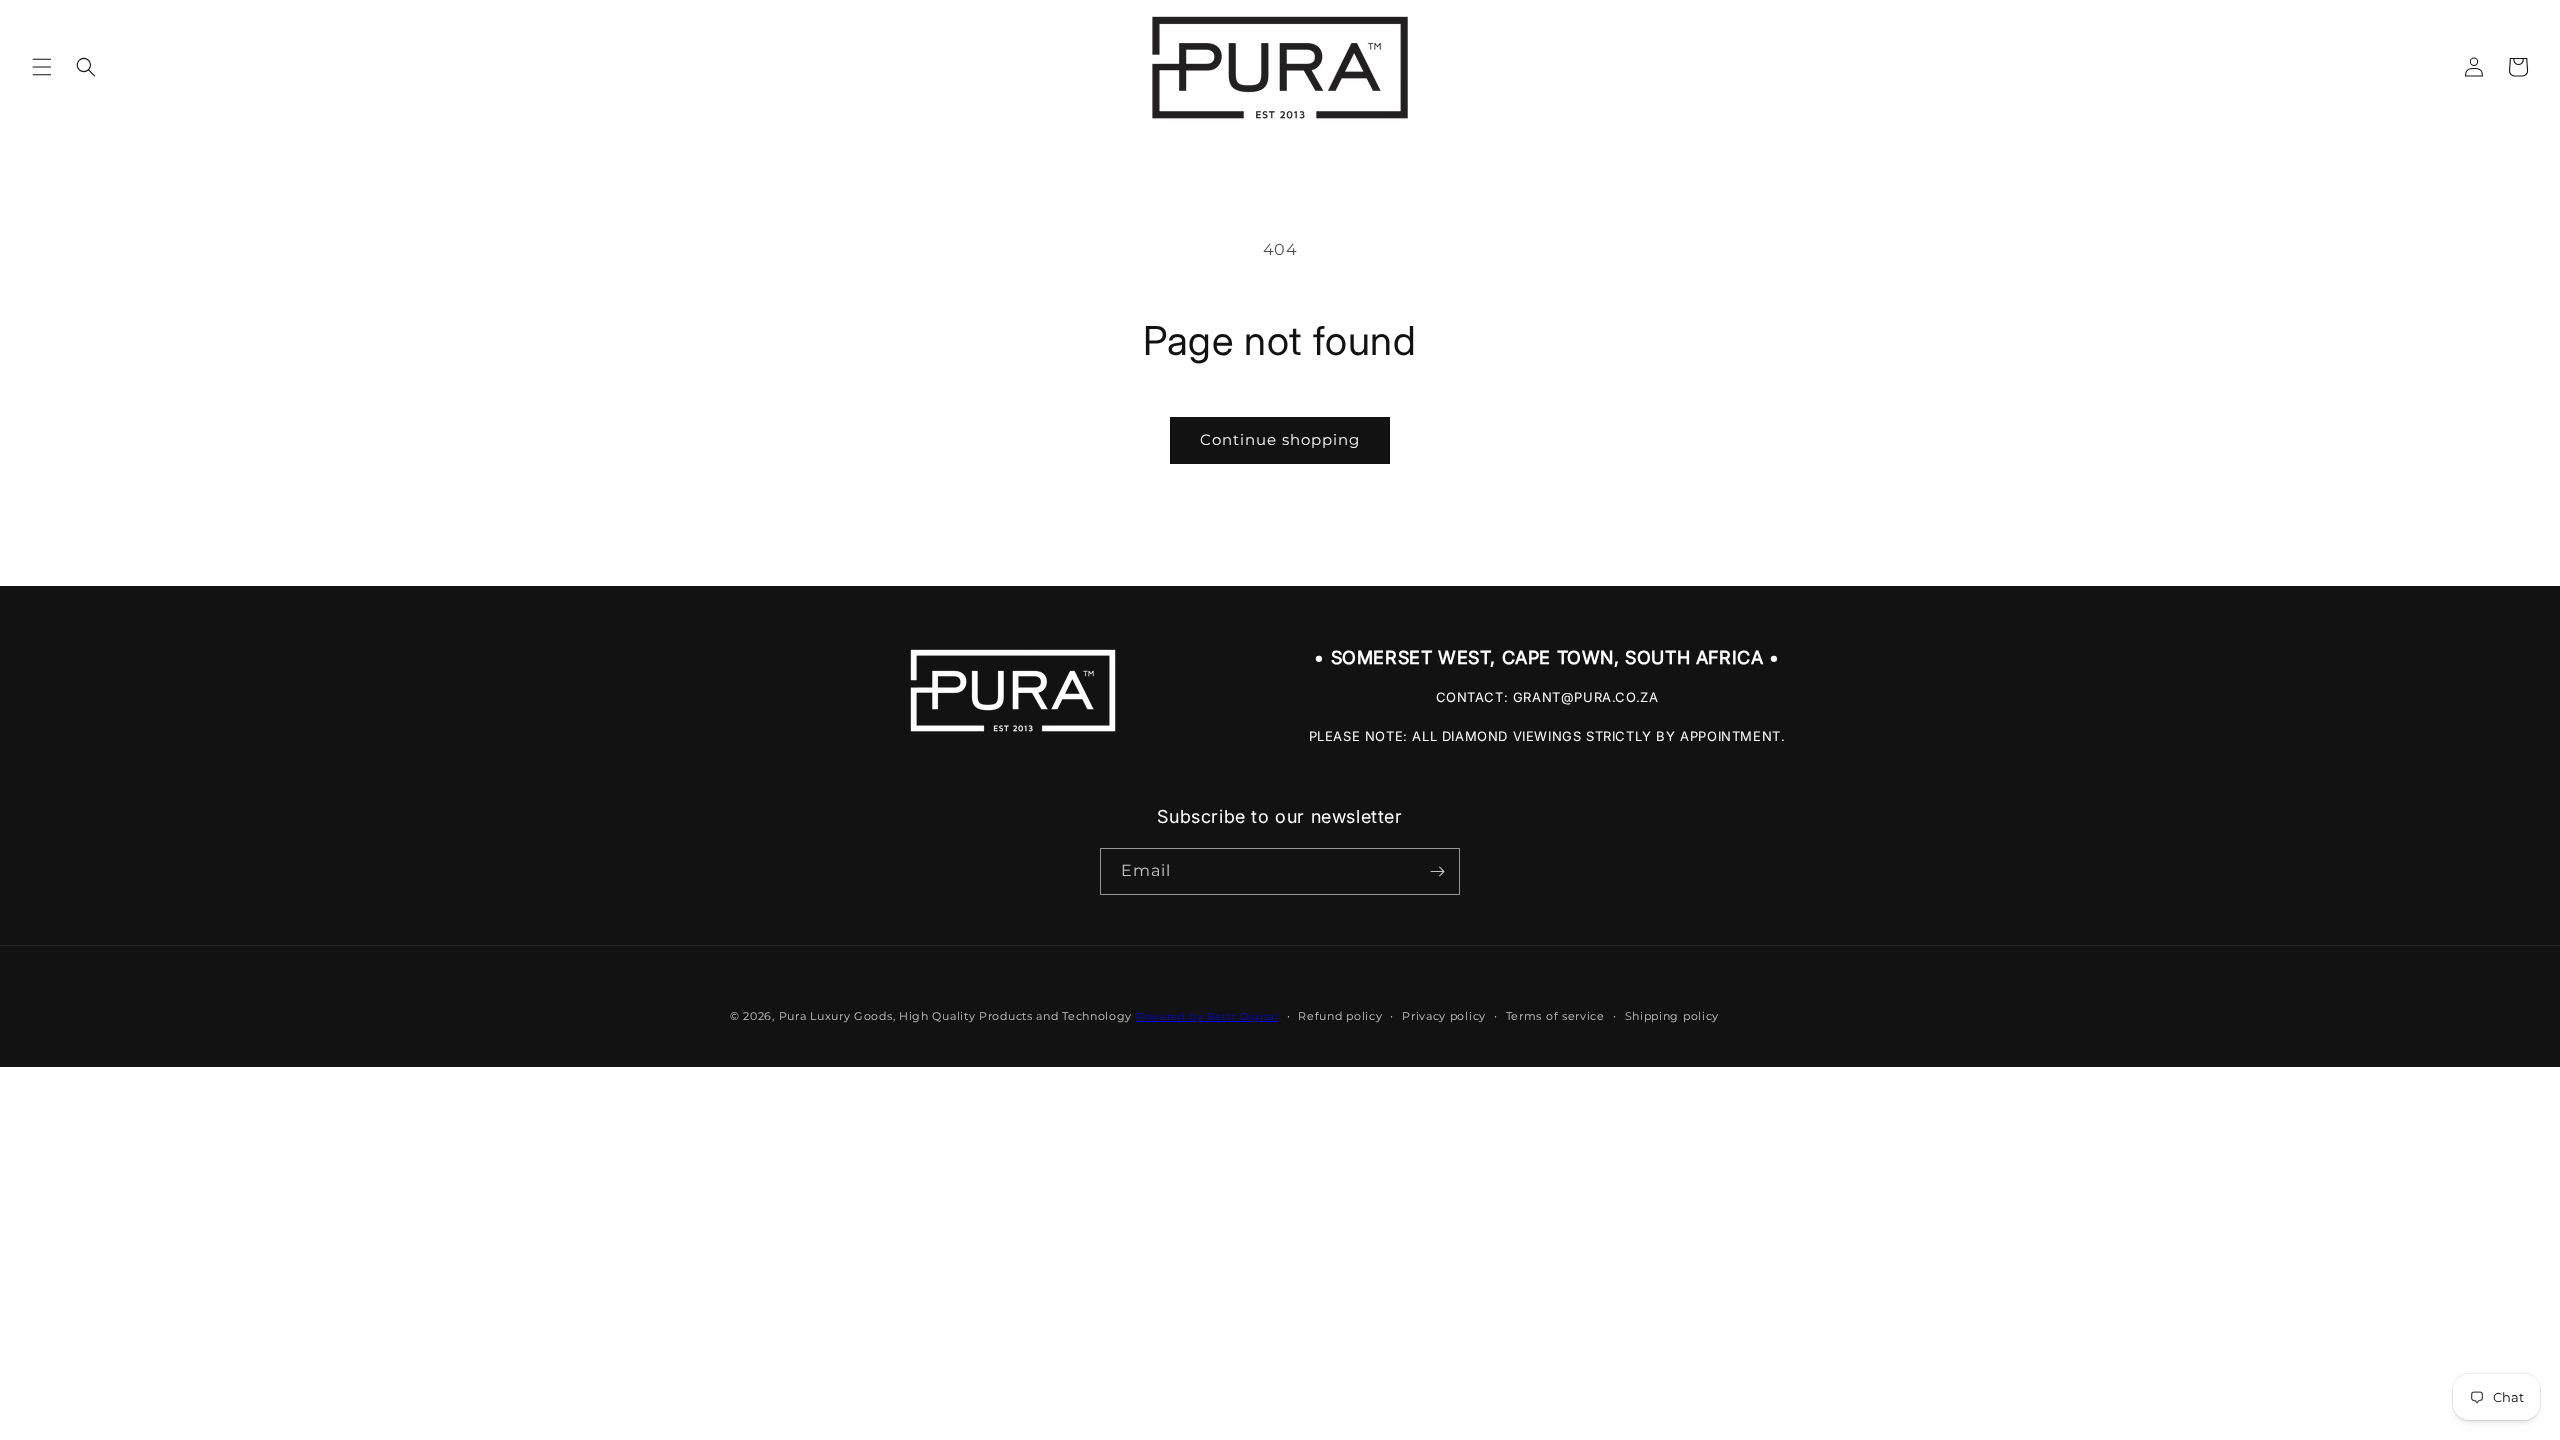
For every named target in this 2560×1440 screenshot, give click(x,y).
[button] (42, 67)
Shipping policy (1672, 1016)
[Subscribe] (1437, 871)
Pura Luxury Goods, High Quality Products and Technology (956, 1016)
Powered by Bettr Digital (1207, 1016)
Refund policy (1340, 1016)
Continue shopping (1280, 439)
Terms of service (1555, 1016)
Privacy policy (1444, 1016)
